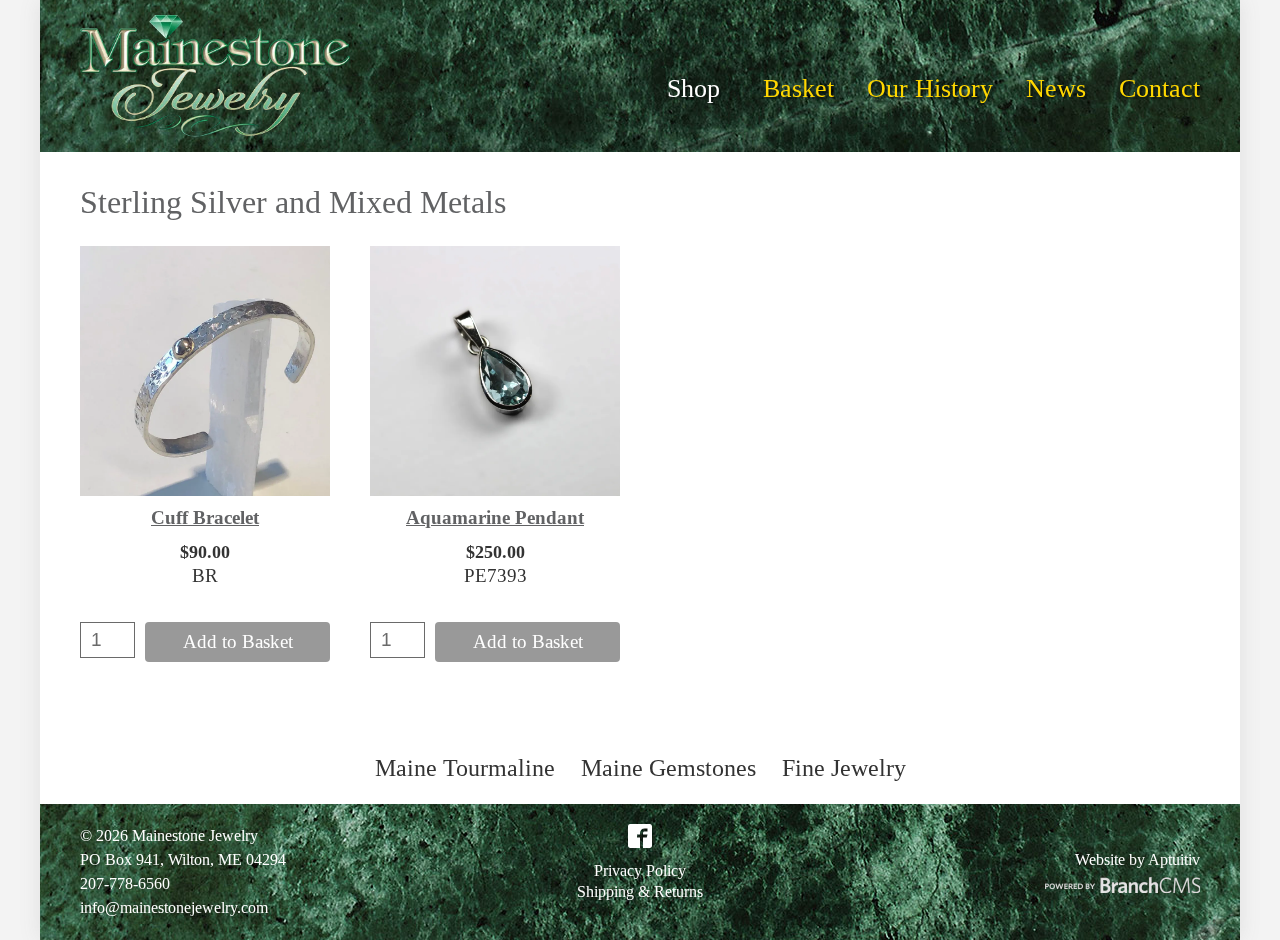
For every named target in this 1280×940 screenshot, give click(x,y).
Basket (798, 88)
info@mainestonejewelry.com (174, 907)
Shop (693, 88)
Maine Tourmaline (465, 768)
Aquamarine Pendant (495, 517)
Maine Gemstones (668, 768)
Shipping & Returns (640, 892)
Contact (1159, 88)
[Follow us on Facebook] (640, 842)
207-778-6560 (125, 883)
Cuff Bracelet (205, 517)
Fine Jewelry (844, 768)
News (1056, 88)
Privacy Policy (640, 871)
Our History (930, 88)
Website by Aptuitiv (1137, 859)
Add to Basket (238, 641)
